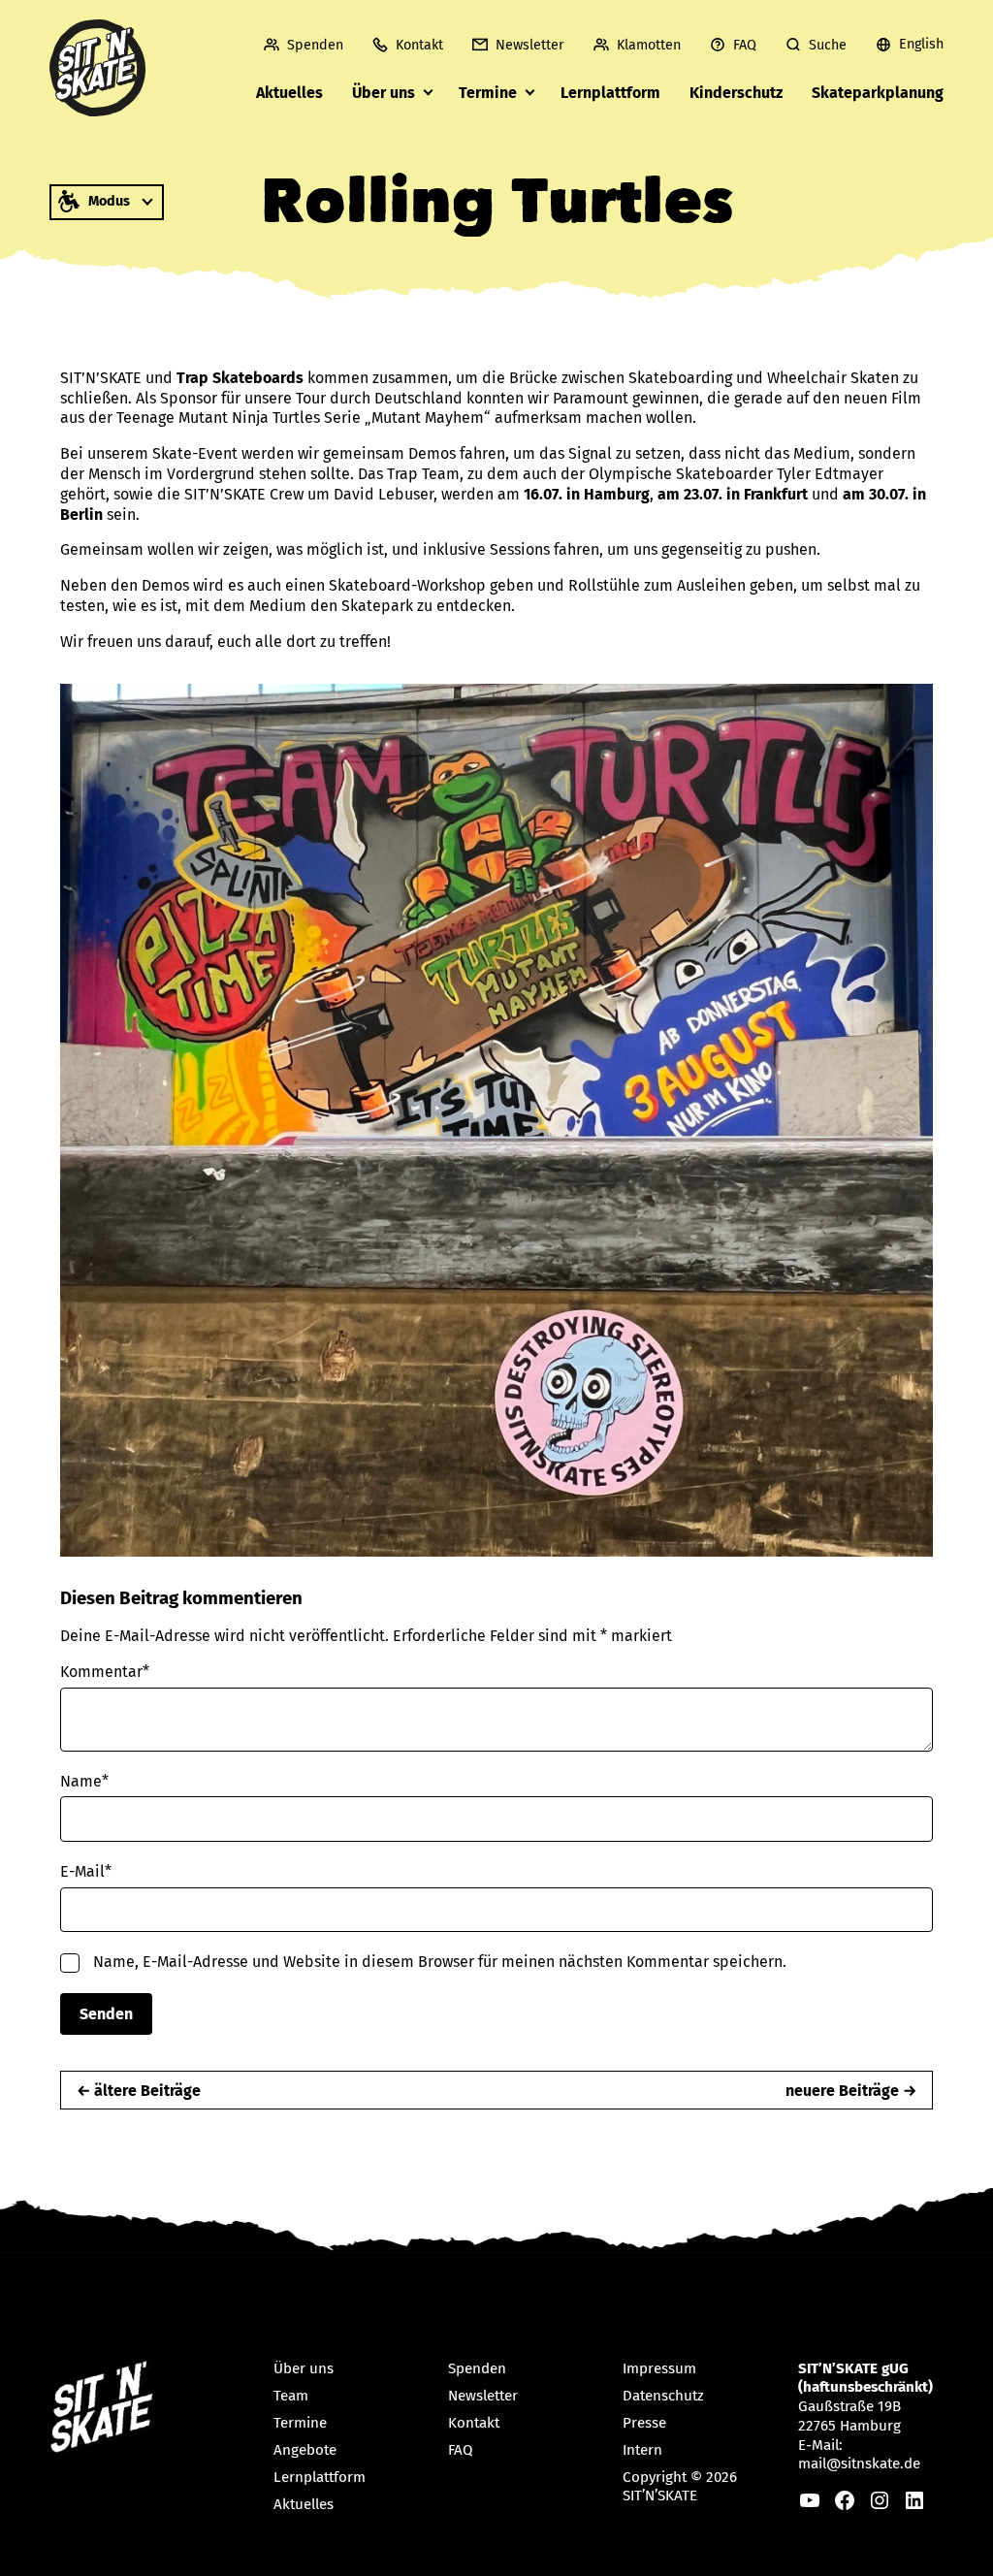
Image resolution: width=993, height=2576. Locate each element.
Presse (644, 2423)
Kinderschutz (736, 93)
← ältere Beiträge (139, 2091)
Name (84, 1781)
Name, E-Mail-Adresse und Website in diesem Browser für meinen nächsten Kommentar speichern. (440, 1962)
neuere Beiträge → (851, 2091)
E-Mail (86, 1871)
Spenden (315, 45)
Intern (642, 2450)
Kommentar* (105, 1672)
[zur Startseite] (98, 68)
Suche (828, 45)
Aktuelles (289, 93)
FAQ (745, 45)
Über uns (384, 93)
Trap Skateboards (240, 378)
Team (291, 2396)
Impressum (659, 2368)
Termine (488, 93)
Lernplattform (610, 93)
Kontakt (419, 45)
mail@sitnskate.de (859, 2463)
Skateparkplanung (878, 93)
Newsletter (530, 45)
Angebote (305, 2450)
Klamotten (649, 45)
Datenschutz (663, 2396)
